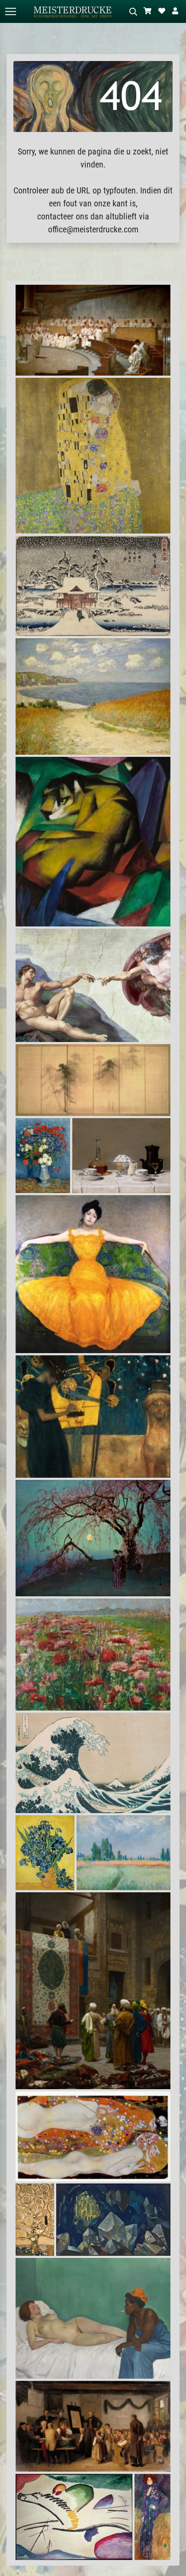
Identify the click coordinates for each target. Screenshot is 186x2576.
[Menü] (10, 11)
